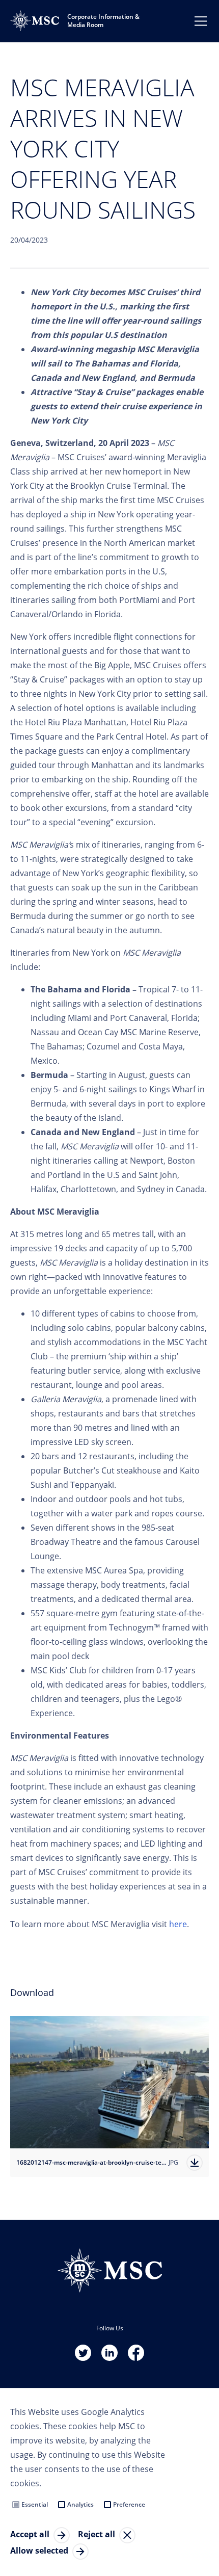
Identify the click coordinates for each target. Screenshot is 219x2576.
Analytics (80, 2504)
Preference (129, 2504)
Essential (35, 2504)
